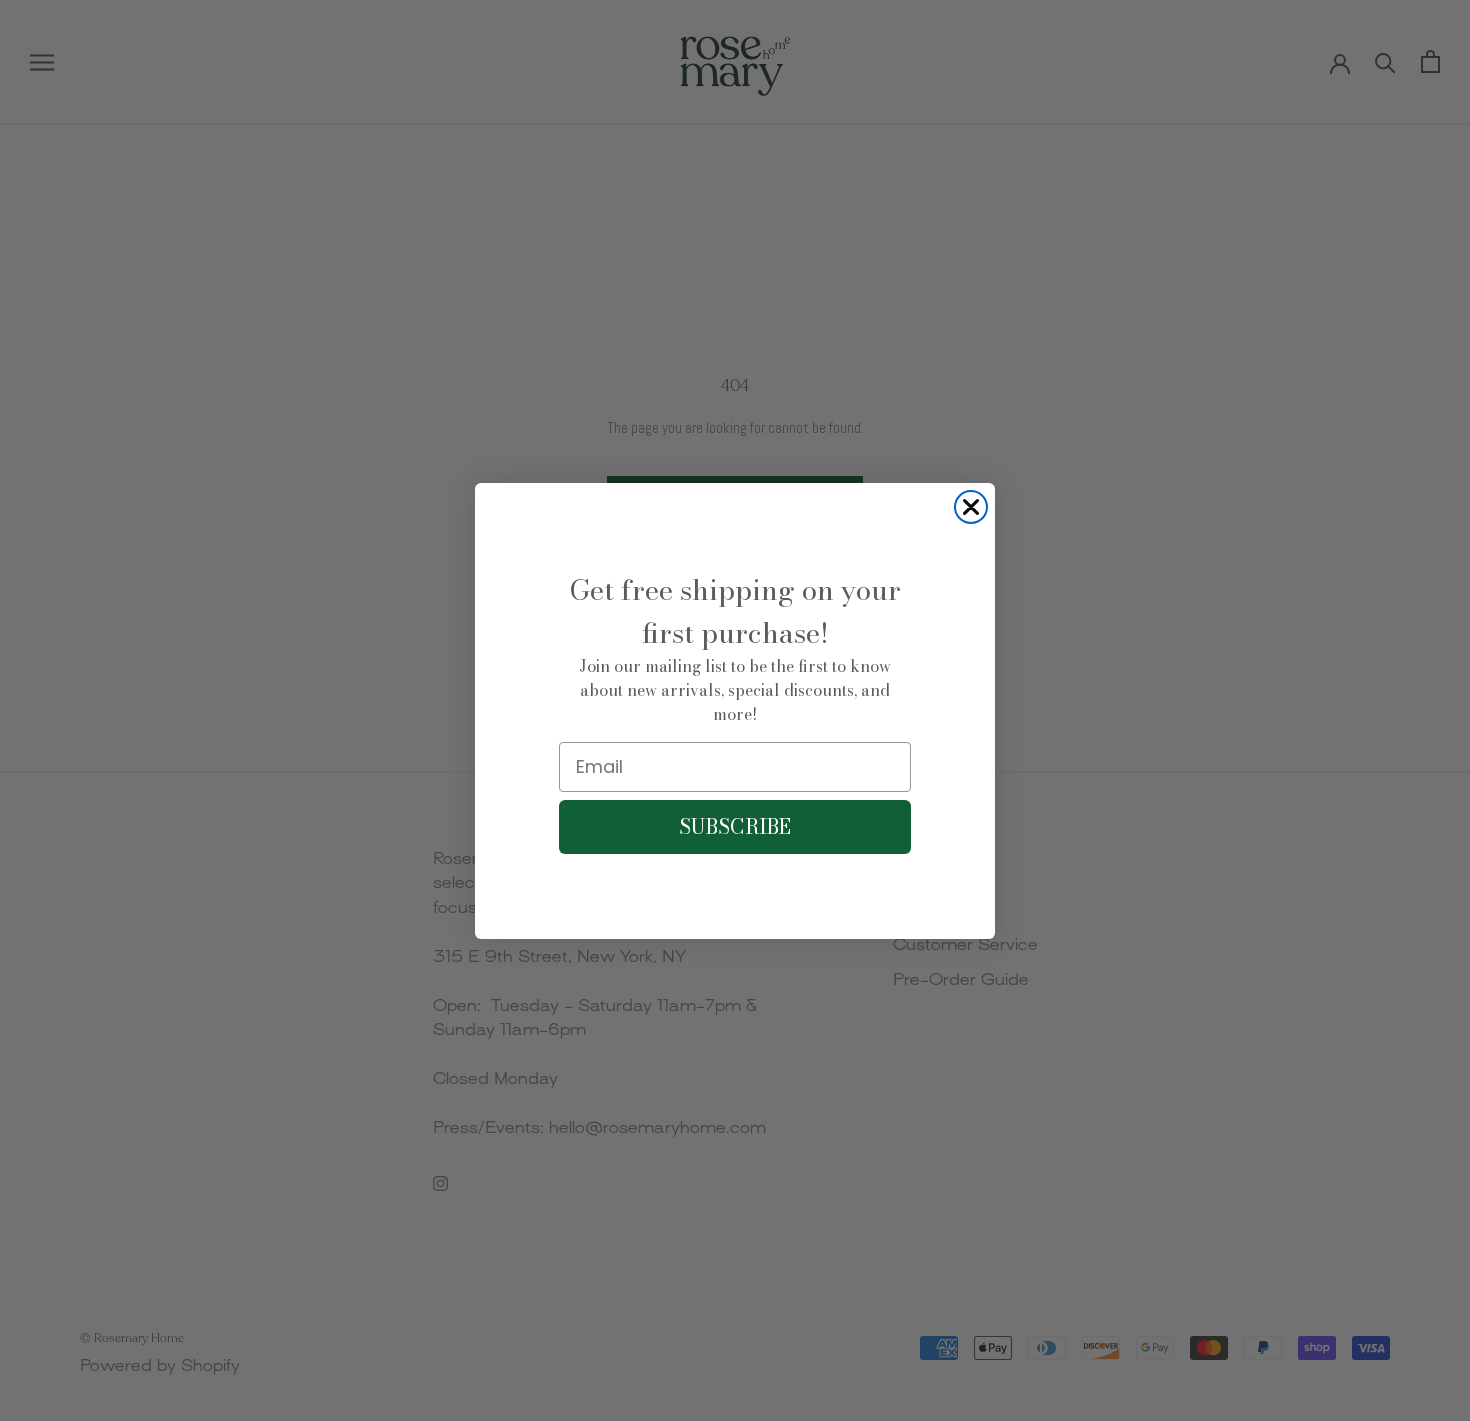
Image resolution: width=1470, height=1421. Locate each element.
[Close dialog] (971, 507)
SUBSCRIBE (735, 826)
